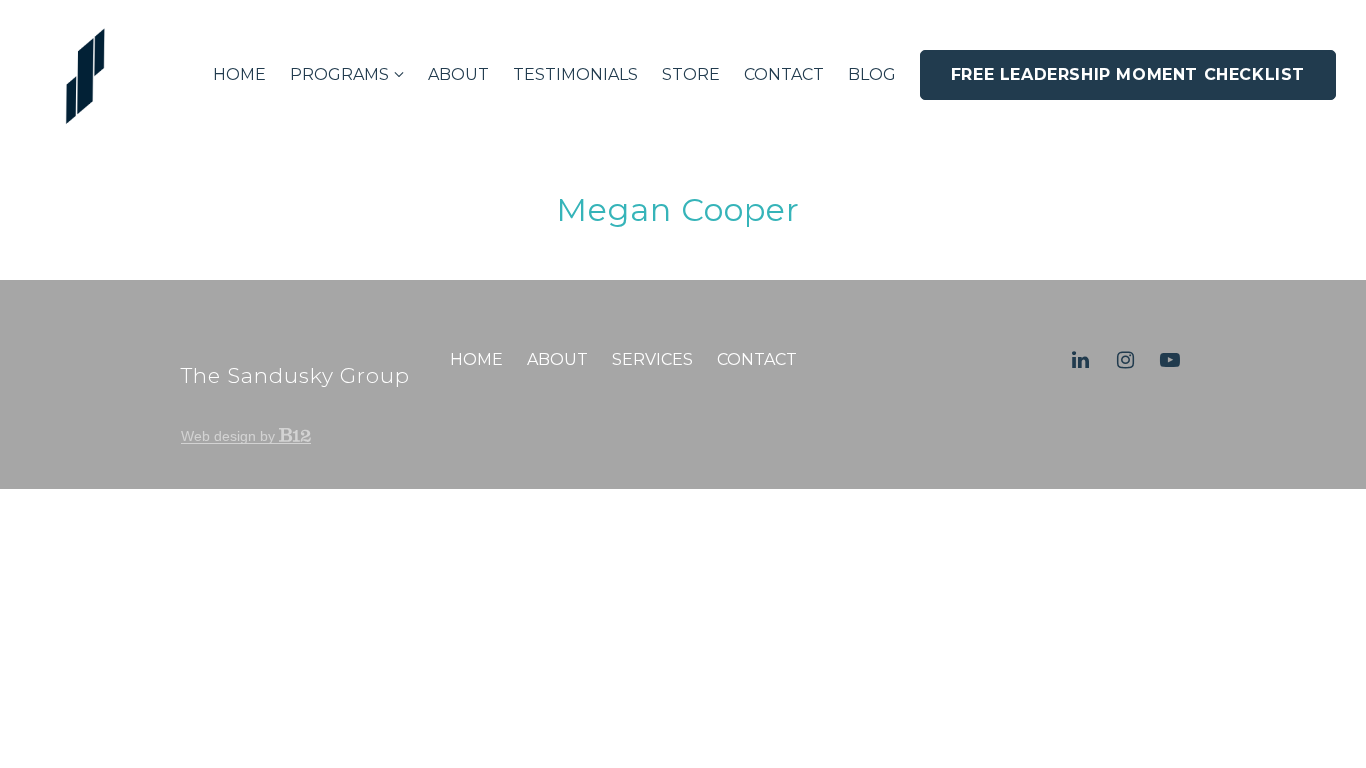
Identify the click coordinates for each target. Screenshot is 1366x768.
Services (652, 359)
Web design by (230, 436)
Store (691, 74)
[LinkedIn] (1080, 360)
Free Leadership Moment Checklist (1128, 74)
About (458, 74)
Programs (339, 74)
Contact (784, 74)
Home (239, 74)
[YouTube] (1170, 360)
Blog (872, 74)
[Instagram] (1125, 360)
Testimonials (575, 74)
